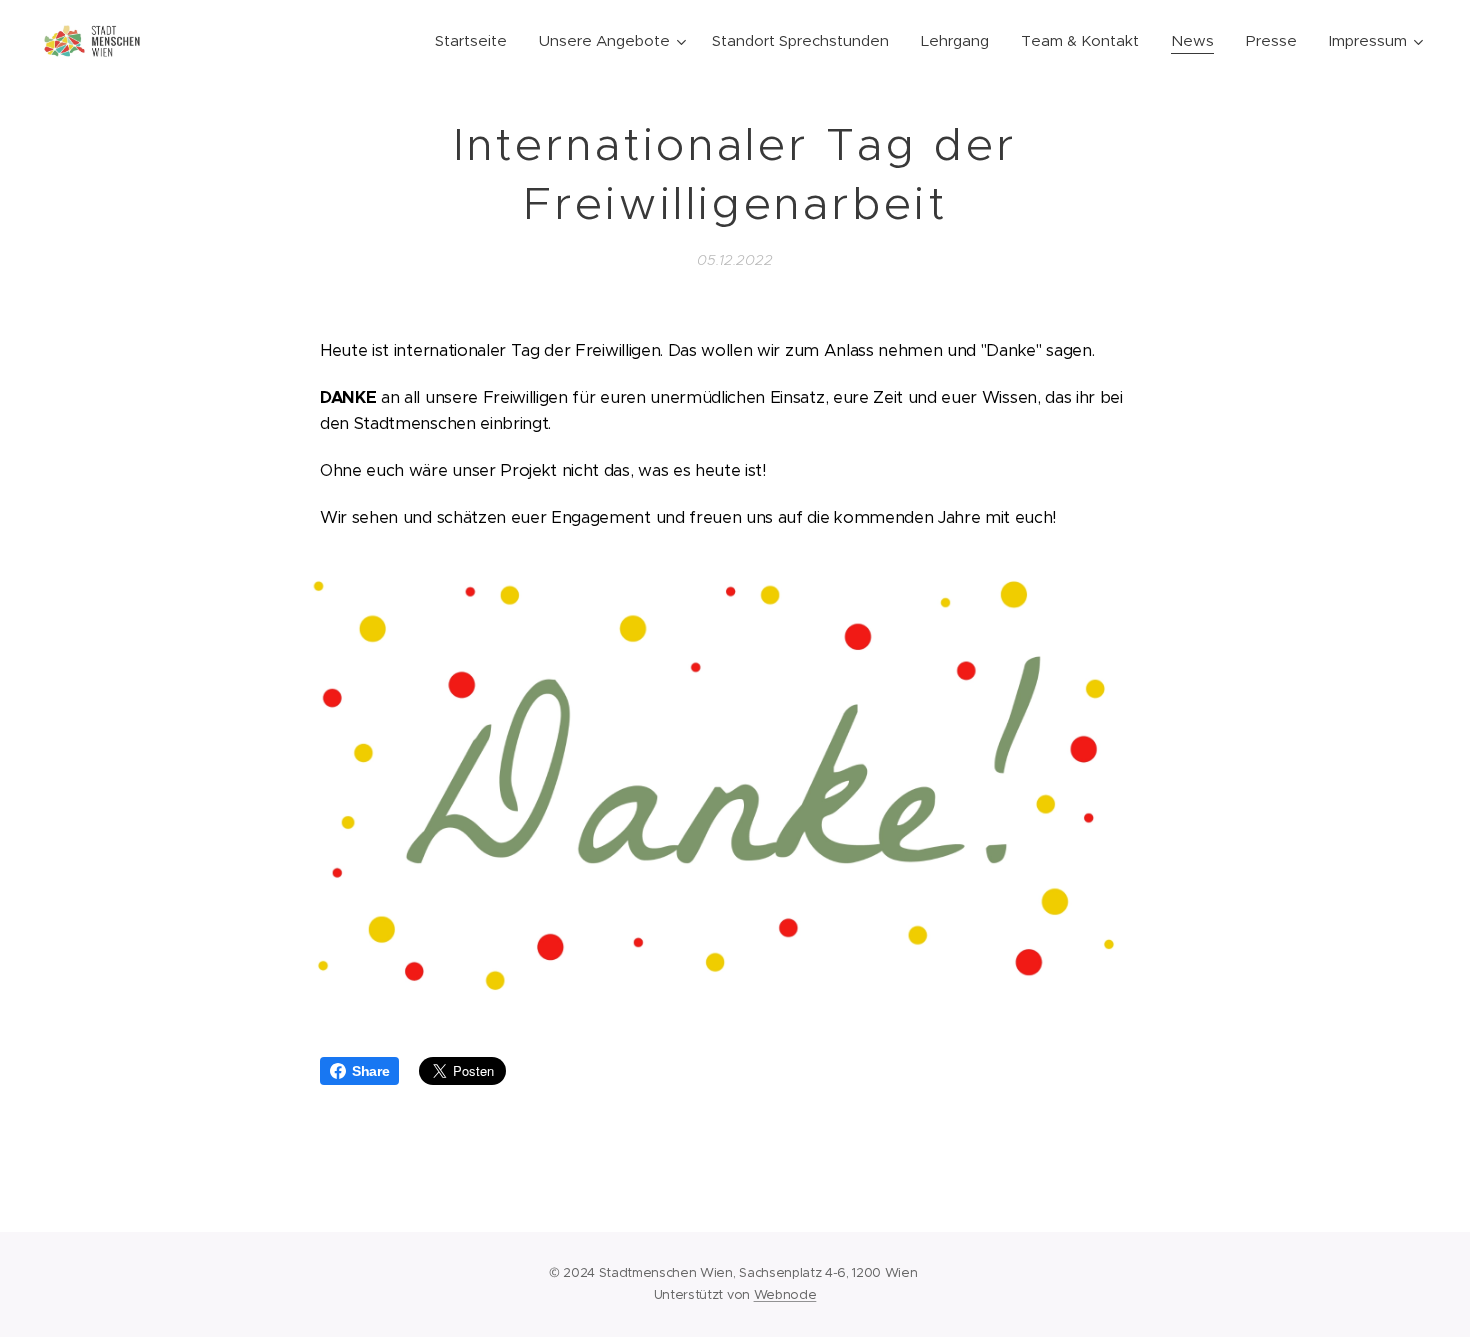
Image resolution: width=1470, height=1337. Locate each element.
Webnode (785, 1294)
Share (370, 1071)
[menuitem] (476, 41)
